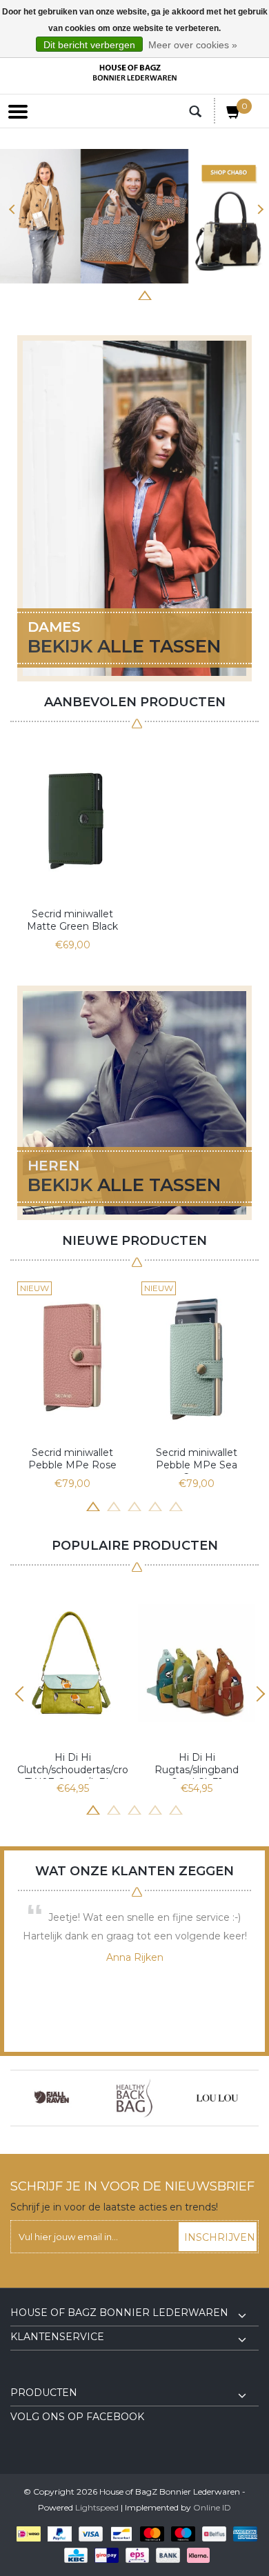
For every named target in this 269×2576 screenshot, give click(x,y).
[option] (72, 847)
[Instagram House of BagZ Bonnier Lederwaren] (46, 2377)
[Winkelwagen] (234, 114)
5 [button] (145, 294)
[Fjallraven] (52, 2098)
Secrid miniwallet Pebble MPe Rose (72, 1459)
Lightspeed (97, 2507)
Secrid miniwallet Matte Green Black (72, 920)
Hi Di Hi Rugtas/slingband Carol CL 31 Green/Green (197, 1765)
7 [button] (186, 294)
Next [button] (257, 209)
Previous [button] (12, 209)
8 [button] (207, 294)
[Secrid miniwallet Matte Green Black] (72, 819)
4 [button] (124, 294)
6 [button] (166, 294)
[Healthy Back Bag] (134, 2098)
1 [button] (62, 294)
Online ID (212, 2507)
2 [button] (83, 294)
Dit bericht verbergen (89, 45)
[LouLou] (217, 2098)
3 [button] (103, 294)
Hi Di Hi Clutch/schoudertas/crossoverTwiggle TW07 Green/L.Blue (72, 1765)
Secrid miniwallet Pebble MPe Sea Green (197, 1460)
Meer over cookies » (193, 45)
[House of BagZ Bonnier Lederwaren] (134, 73)
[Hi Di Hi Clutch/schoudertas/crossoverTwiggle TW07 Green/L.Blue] (72, 1663)
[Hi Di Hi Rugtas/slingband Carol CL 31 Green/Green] (197, 1663)
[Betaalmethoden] (26, 2534)
